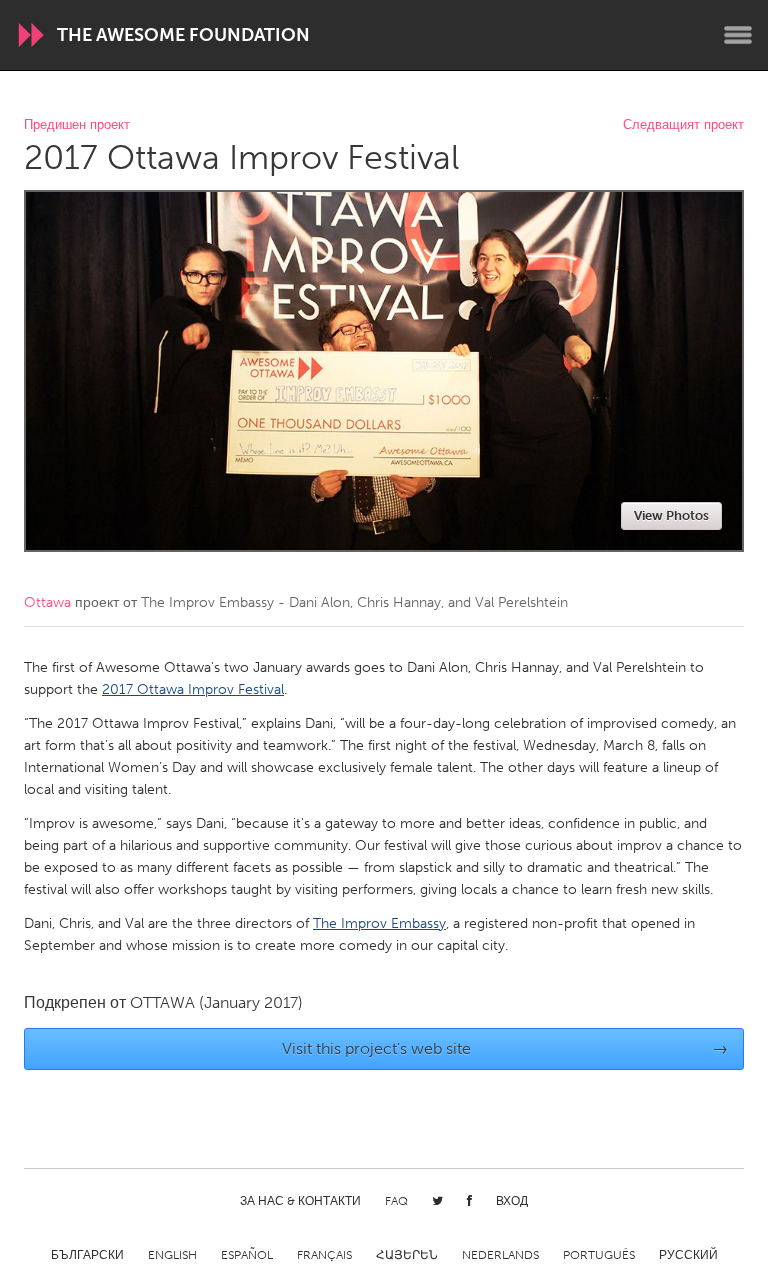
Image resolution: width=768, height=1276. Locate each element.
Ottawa (47, 602)
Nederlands (500, 1255)
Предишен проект (77, 125)
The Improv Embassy (379, 923)
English (172, 1255)
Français (324, 1255)
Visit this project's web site (505, 1048)
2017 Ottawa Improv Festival (193, 689)
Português (599, 1255)
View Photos (671, 515)
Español (247, 1255)
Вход (512, 1201)
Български (87, 1255)
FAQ (396, 1201)
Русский (688, 1255)
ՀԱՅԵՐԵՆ (407, 1255)
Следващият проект (683, 125)
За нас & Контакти (300, 1201)
